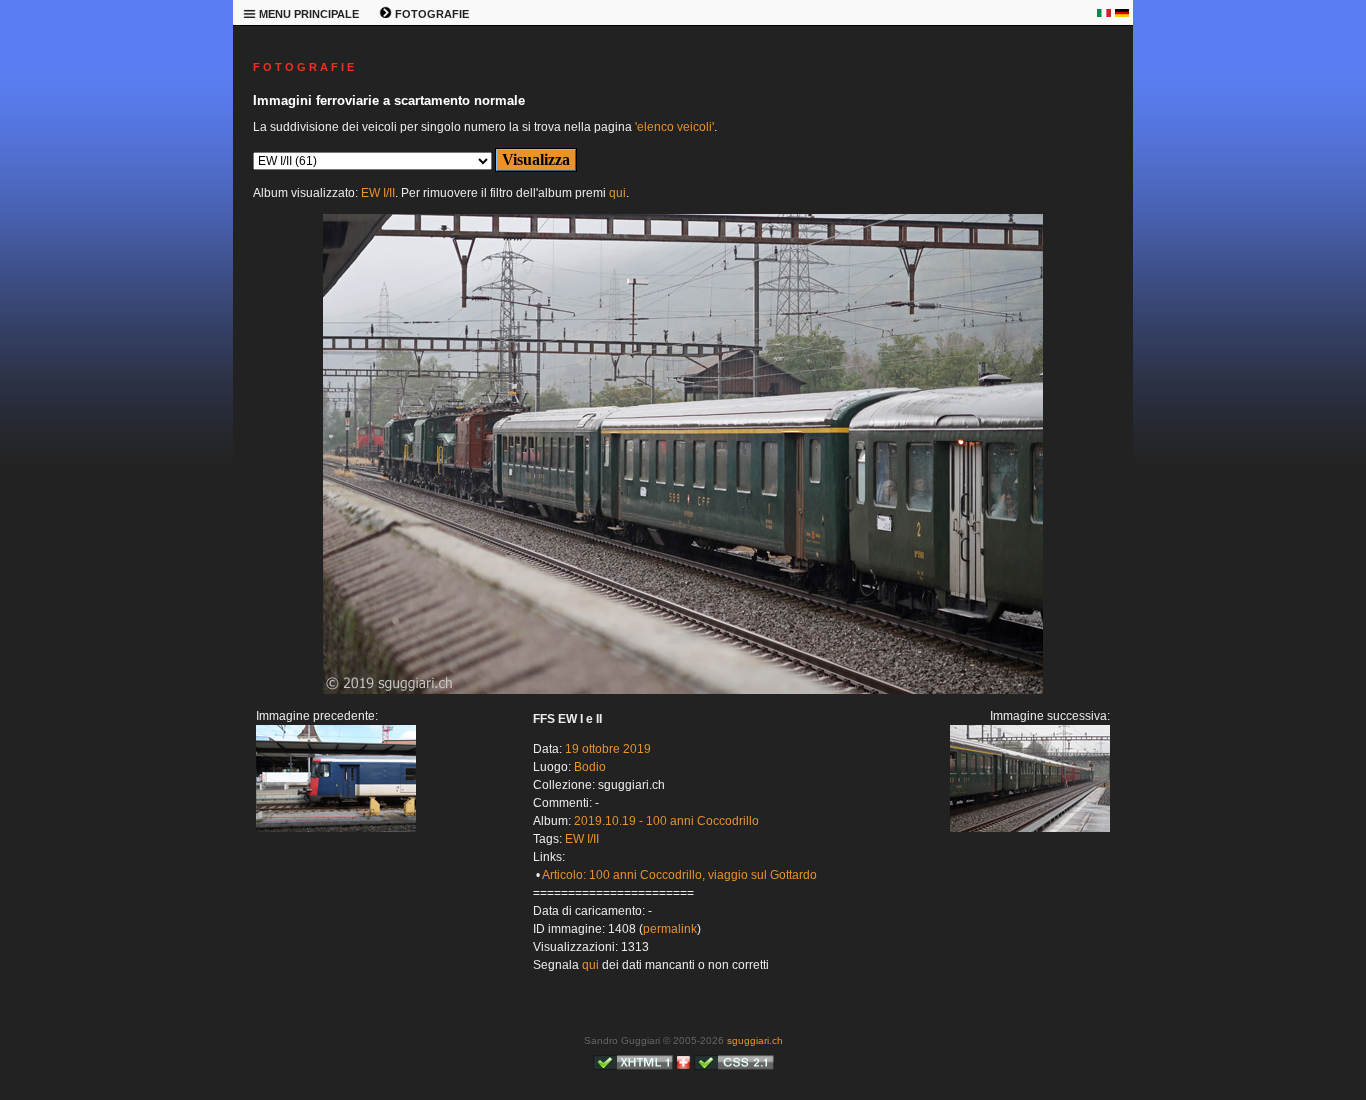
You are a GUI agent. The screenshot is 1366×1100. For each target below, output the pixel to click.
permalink (670, 929)
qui (617, 193)
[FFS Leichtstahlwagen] (683, 690)
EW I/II (378, 193)
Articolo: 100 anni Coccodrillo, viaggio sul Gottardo (679, 875)
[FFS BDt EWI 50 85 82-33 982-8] (336, 828)
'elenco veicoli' (674, 127)
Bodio (590, 767)
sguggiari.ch (755, 1040)
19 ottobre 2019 (608, 749)
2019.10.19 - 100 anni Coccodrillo (666, 821)
